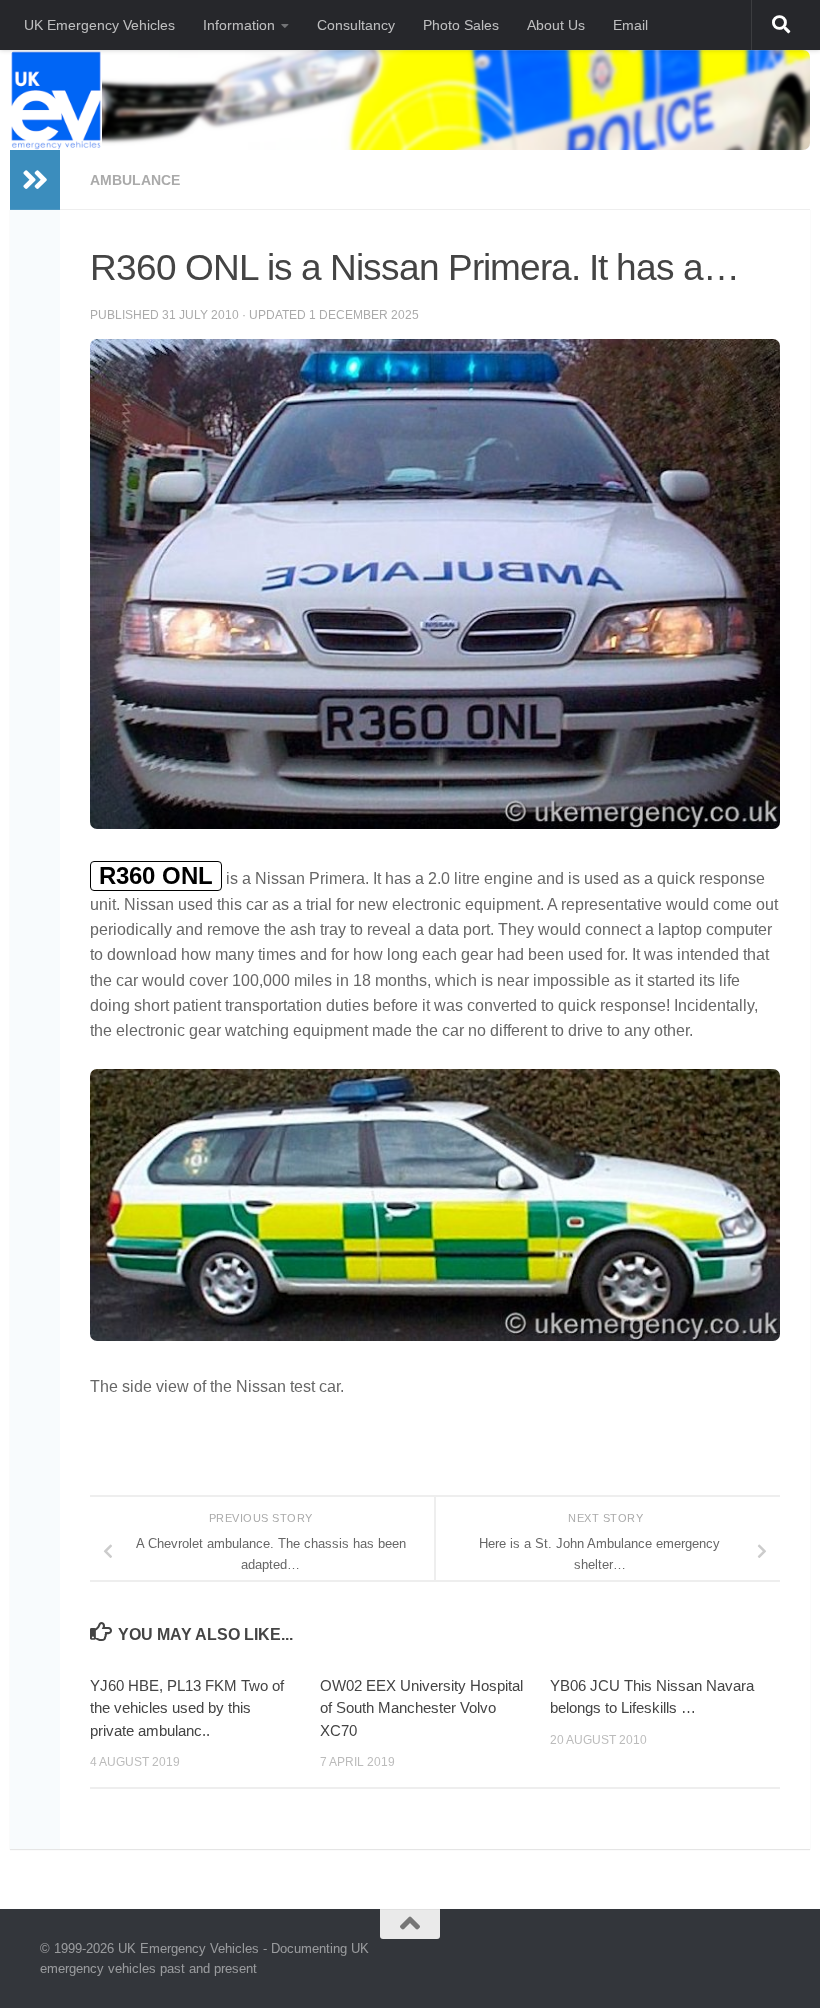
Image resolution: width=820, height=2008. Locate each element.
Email (630, 25)
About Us (556, 25)
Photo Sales (461, 25)
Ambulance (135, 180)
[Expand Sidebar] (35, 180)
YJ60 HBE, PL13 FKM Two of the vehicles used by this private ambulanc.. (187, 1708)
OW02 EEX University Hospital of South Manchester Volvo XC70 (421, 1708)
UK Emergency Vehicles (99, 25)
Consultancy (356, 25)
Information (239, 25)
